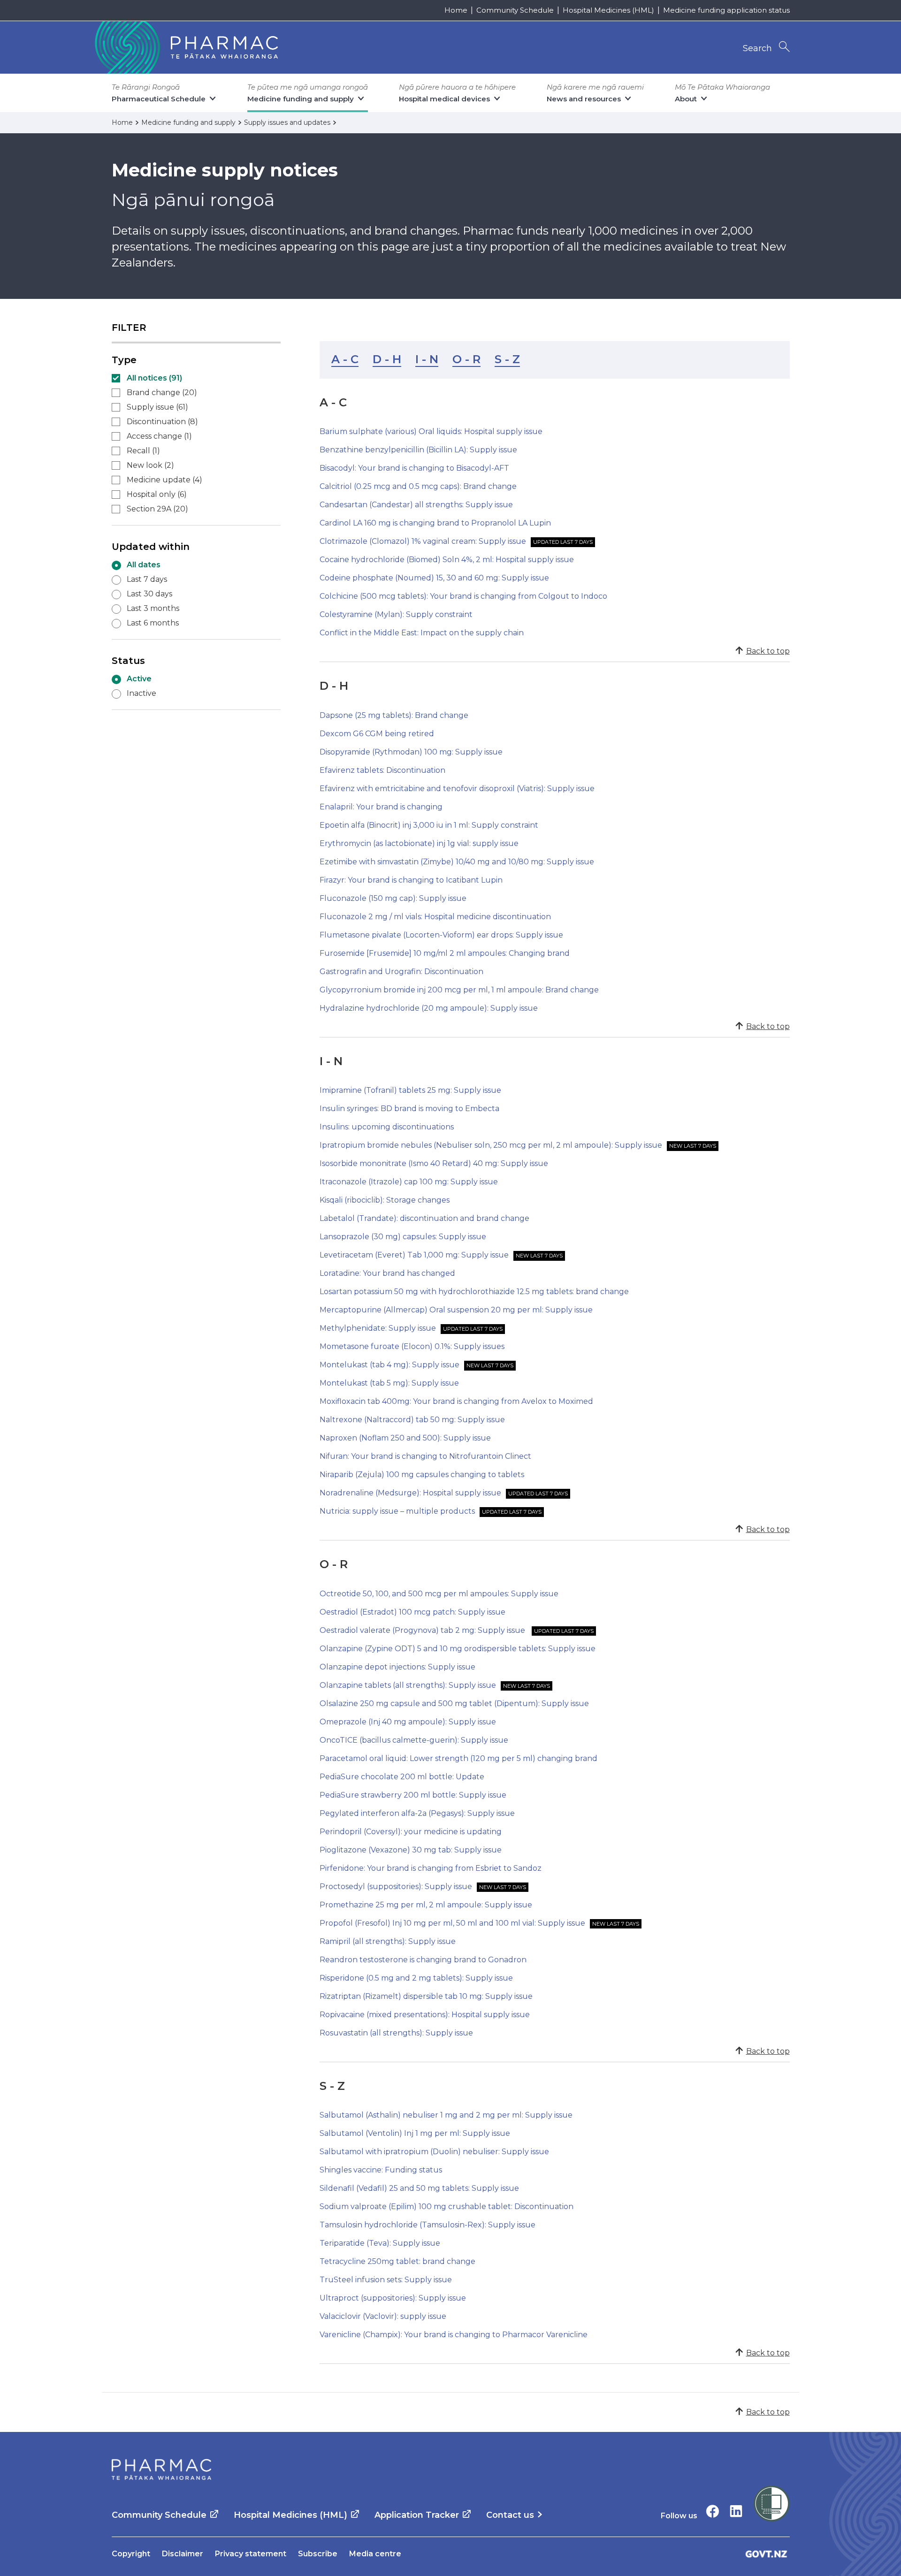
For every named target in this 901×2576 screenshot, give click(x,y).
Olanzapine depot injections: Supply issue (397, 1667)
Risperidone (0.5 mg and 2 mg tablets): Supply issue (416, 1978)
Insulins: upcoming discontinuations (387, 1127)
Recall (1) (143, 451)
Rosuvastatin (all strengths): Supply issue (396, 2033)
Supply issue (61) (157, 407)
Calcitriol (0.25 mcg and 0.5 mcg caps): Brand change (418, 486)
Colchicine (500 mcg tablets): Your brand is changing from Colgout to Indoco (463, 596)
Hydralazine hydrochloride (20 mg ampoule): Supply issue (429, 1008)
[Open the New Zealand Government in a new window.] (766, 2554)
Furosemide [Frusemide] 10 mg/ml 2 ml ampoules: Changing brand (445, 953)
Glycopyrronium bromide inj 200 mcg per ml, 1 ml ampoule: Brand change (459, 990)
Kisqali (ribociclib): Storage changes (385, 1200)
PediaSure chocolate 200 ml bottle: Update (402, 1777)
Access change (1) (159, 436)
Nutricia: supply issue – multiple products (397, 1511)
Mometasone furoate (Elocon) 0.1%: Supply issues (412, 1346)
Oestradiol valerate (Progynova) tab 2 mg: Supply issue (423, 1630)
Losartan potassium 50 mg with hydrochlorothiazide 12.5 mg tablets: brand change (474, 1292)
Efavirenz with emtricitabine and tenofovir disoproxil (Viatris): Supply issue (457, 789)
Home (456, 10)
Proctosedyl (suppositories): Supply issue (396, 1886)
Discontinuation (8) (162, 422)
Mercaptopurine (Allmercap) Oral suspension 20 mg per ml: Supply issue (456, 1310)
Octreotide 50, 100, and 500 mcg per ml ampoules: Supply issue (439, 1594)
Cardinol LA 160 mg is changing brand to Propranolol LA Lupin (435, 523)
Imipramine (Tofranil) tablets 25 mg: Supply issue (410, 1090)
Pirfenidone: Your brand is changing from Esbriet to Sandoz (431, 1868)
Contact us (510, 2515)
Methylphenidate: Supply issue (378, 1328)
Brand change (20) (162, 392)
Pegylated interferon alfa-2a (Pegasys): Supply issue (417, 1813)
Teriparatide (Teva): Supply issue (380, 2243)
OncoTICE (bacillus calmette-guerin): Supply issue (414, 1740)
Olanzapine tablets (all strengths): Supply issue (408, 1685)
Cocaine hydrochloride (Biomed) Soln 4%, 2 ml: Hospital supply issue (447, 560)
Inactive (141, 693)
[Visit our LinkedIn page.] (736, 2511)
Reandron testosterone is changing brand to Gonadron (423, 1960)
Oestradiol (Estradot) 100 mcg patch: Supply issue (412, 1612)
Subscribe (318, 2554)
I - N (427, 359)
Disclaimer (183, 2554)
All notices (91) (154, 378)
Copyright (131, 2554)
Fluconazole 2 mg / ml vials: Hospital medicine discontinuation (435, 917)
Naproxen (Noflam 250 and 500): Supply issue (405, 1438)
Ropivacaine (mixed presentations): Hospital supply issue (425, 2015)
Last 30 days (149, 594)
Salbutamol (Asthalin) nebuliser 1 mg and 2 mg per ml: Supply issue (446, 2115)
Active (139, 679)
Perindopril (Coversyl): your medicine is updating (411, 1832)
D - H (387, 359)
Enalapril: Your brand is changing (381, 807)
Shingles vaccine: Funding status (381, 2170)
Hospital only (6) (157, 494)
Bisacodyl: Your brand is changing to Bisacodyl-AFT (414, 468)
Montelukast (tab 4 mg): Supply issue (389, 1365)
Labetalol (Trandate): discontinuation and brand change (424, 1218)
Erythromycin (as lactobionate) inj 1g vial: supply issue (419, 843)
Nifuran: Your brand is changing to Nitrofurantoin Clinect (425, 1456)
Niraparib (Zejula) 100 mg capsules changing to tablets (422, 1475)
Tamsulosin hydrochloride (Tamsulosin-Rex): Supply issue (428, 2225)
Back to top (768, 651)
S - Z (507, 359)
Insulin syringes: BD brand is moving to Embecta (409, 1109)
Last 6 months (153, 623)
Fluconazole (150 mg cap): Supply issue (393, 898)
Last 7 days (147, 579)
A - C (345, 359)
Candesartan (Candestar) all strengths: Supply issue (416, 505)
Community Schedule (515, 10)
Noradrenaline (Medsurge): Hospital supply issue (410, 1493)
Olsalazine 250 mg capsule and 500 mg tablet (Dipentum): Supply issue (454, 1703)
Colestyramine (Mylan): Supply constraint (396, 614)
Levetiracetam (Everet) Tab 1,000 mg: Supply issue (414, 1255)
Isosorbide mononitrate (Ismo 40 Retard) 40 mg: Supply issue (434, 1163)
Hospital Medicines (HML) (608, 10)
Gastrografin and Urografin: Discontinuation (401, 972)
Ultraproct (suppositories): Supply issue (393, 2298)
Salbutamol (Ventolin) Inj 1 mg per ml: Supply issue (415, 2133)
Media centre (375, 2554)
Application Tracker (417, 2515)
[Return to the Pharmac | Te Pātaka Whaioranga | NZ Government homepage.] (185, 47)
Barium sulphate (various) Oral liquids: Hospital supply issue (431, 431)
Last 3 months (153, 608)
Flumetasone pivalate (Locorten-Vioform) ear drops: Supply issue (441, 935)
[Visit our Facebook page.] (713, 2511)
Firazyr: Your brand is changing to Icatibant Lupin (411, 880)
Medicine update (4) (164, 480)
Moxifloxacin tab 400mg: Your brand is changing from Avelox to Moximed (456, 1401)
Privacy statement (251, 2554)
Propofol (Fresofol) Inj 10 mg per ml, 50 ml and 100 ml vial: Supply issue (452, 1923)
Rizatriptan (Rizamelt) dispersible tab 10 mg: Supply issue (426, 1996)
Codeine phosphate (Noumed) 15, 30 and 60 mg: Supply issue (434, 578)
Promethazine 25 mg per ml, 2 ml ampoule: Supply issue (426, 1905)
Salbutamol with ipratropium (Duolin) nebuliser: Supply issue (434, 2152)
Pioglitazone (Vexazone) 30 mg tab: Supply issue (411, 1850)
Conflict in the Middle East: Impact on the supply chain (422, 633)
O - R (466, 359)
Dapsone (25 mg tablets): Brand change (394, 715)
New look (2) (150, 465)
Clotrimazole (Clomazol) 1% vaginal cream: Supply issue (423, 541)
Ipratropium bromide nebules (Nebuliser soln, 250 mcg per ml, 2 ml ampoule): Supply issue (491, 1145)
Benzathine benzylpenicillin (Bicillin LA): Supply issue (418, 450)
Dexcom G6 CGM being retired (377, 734)
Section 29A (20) (157, 509)
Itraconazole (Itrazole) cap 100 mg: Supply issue (409, 1182)
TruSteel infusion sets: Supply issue (386, 2280)
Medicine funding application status (726, 10)
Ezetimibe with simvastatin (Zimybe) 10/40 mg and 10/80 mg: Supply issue (457, 862)
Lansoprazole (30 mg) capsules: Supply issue (403, 1237)
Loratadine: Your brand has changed (387, 1273)
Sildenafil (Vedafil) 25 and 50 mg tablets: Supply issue (419, 2188)
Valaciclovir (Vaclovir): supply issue (383, 2316)
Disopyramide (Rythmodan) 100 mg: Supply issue (411, 752)
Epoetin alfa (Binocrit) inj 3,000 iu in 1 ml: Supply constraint (429, 825)
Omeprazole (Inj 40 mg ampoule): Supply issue (408, 1722)
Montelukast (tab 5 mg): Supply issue (389, 1383)
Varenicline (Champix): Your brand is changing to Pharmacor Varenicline (454, 2335)
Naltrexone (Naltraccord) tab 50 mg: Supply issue (412, 1420)
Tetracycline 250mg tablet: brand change (397, 2261)
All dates (144, 565)
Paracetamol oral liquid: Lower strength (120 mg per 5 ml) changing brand (458, 1758)
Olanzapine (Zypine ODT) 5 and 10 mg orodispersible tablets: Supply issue (458, 1649)
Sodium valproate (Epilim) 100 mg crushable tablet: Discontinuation (447, 2206)
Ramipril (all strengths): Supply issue (388, 1941)
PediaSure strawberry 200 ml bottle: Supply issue (413, 1795)
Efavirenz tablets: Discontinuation (382, 770)
